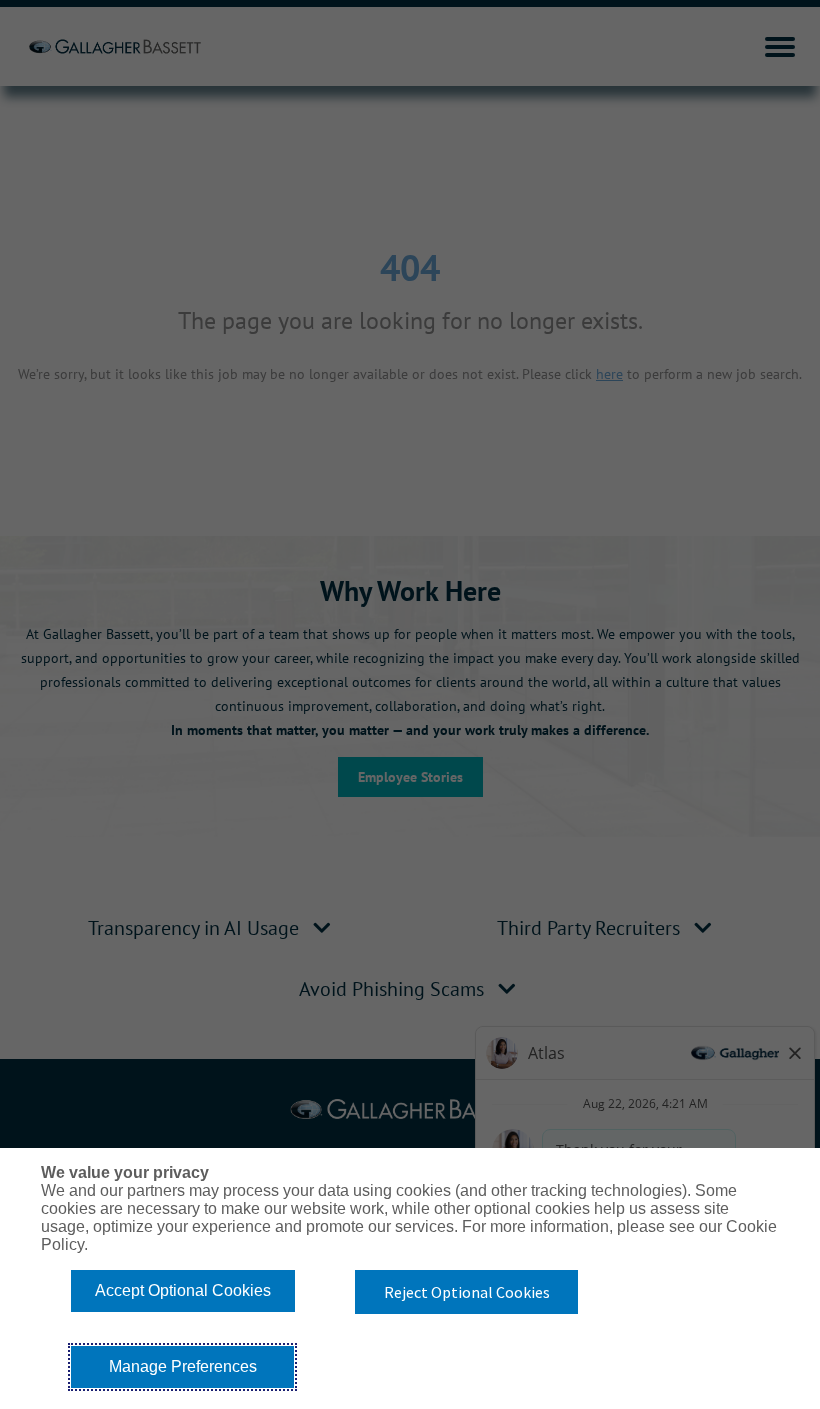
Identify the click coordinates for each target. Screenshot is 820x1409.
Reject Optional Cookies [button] (467, 1292)
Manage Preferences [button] (183, 1366)
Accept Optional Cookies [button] (183, 1290)
